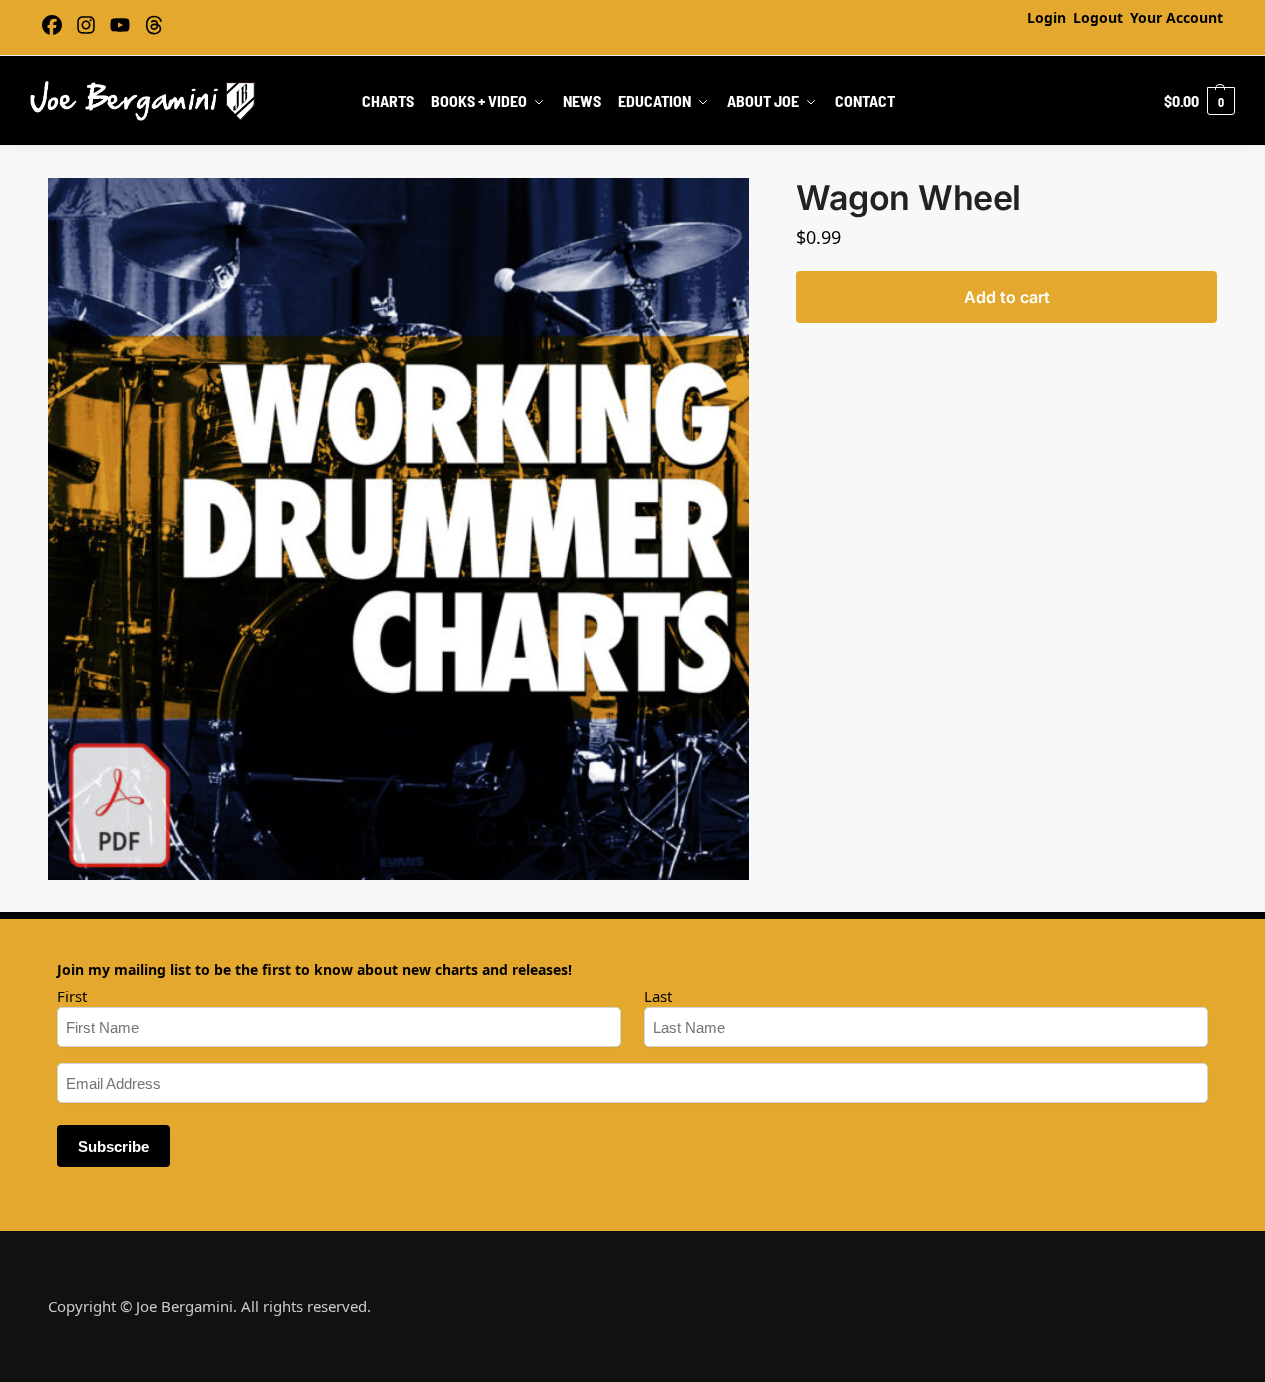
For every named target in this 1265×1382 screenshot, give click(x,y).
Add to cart (1007, 297)
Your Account (1176, 17)
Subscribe (113, 1146)
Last (658, 996)
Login (1046, 17)
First (72, 996)
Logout (1098, 17)
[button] (1199, 101)
